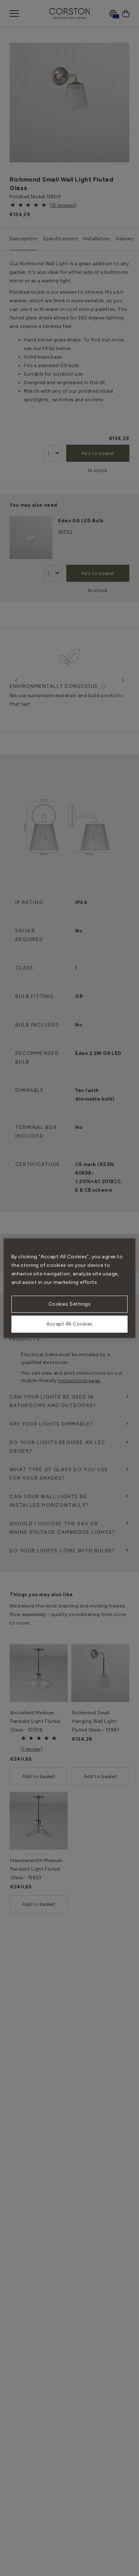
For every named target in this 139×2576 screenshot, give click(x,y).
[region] (70, 1288)
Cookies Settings (70, 1304)
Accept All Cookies (69, 1324)
